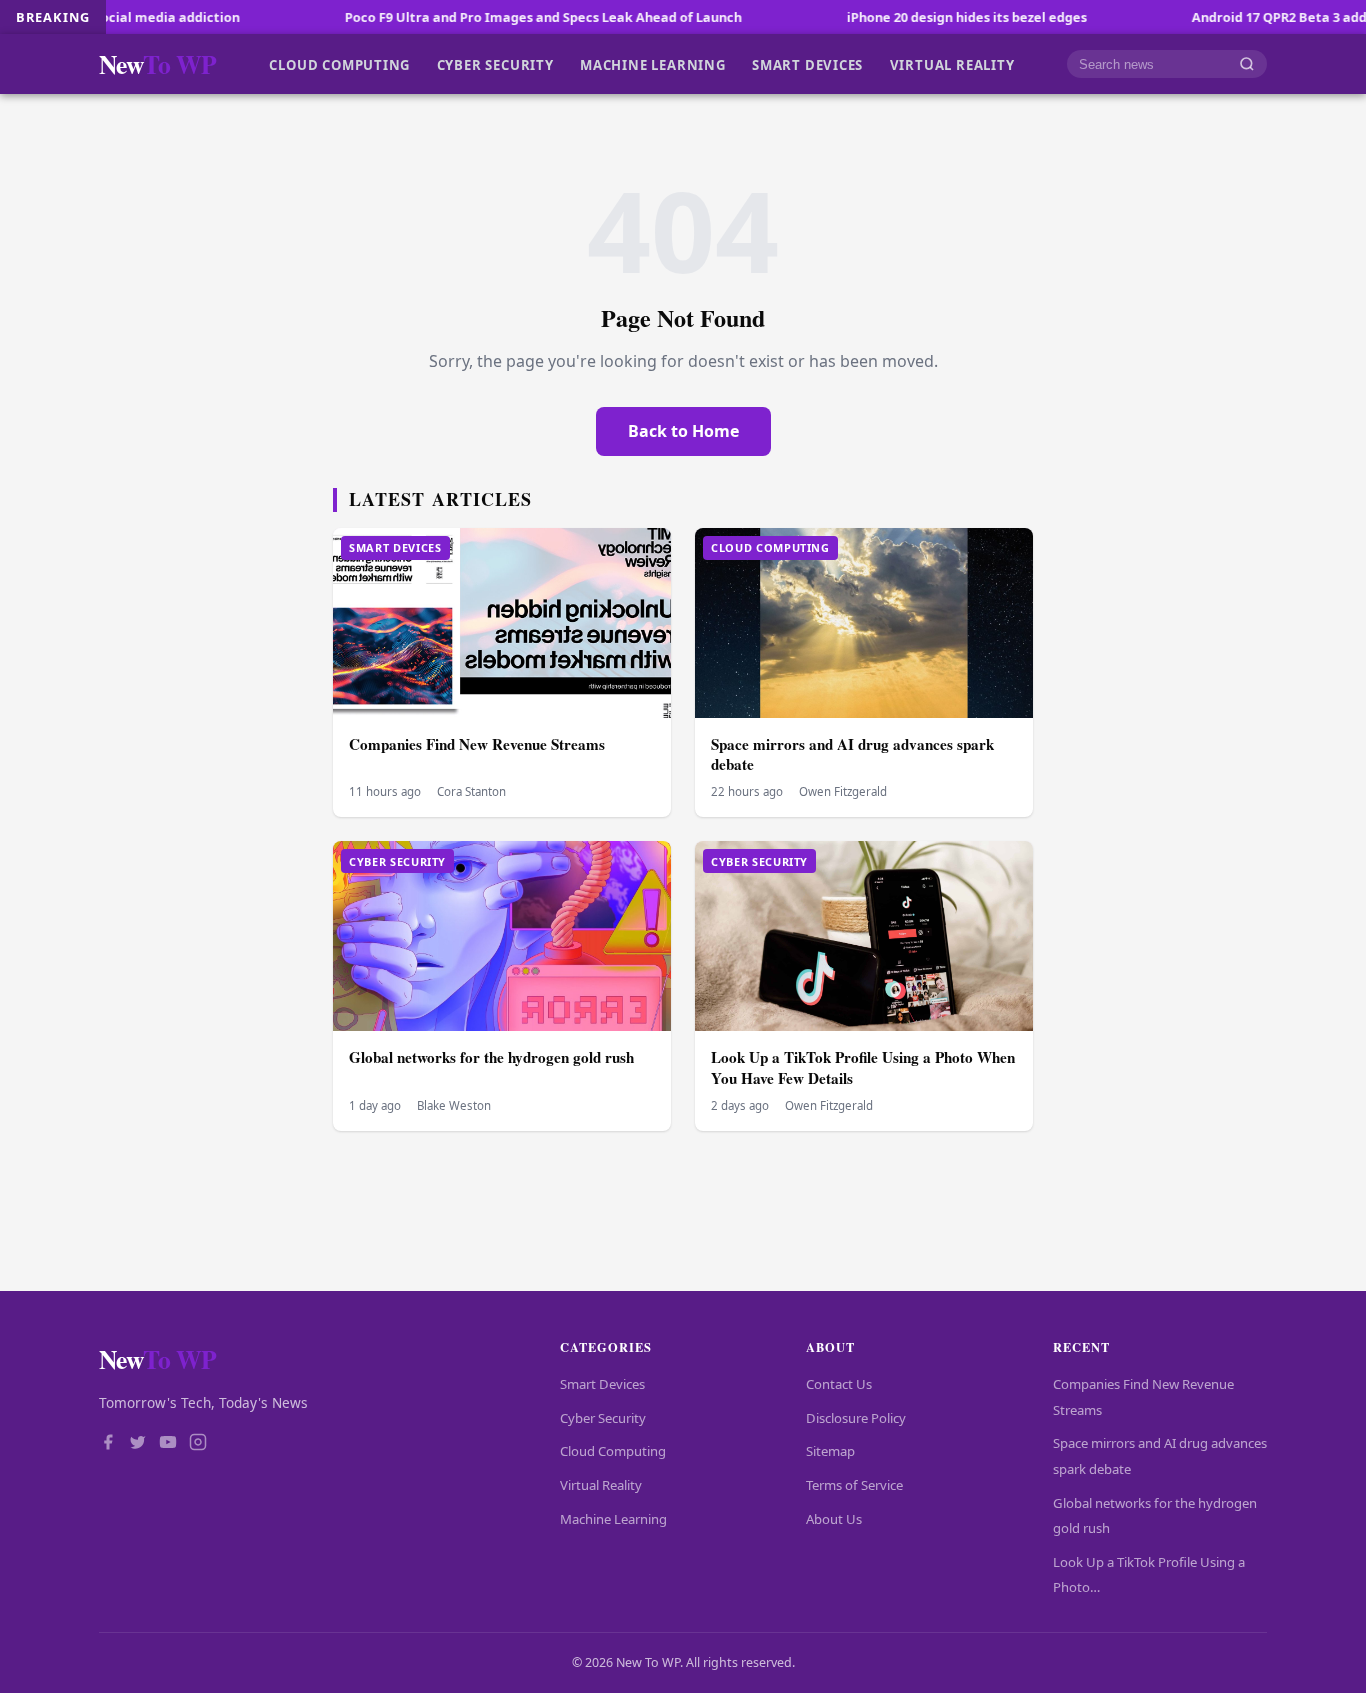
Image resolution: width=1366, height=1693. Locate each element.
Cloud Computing (339, 64)
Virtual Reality (952, 64)
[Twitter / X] (138, 1444)
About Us (834, 1519)
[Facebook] (108, 1444)
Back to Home (683, 431)
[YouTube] (168, 1444)
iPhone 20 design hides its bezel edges (903, 17)
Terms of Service (854, 1485)
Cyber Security (495, 64)
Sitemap (830, 1451)
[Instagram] (198, 1444)
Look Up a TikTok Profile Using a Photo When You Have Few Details (863, 1067)
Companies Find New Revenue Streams (477, 744)
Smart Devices (807, 64)
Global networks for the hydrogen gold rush (491, 1057)
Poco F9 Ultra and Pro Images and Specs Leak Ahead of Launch (479, 17)
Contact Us (839, 1384)
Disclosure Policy (856, 1418)
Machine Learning (653, 64)
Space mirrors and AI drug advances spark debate (852, 754)
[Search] (1247, 64)
